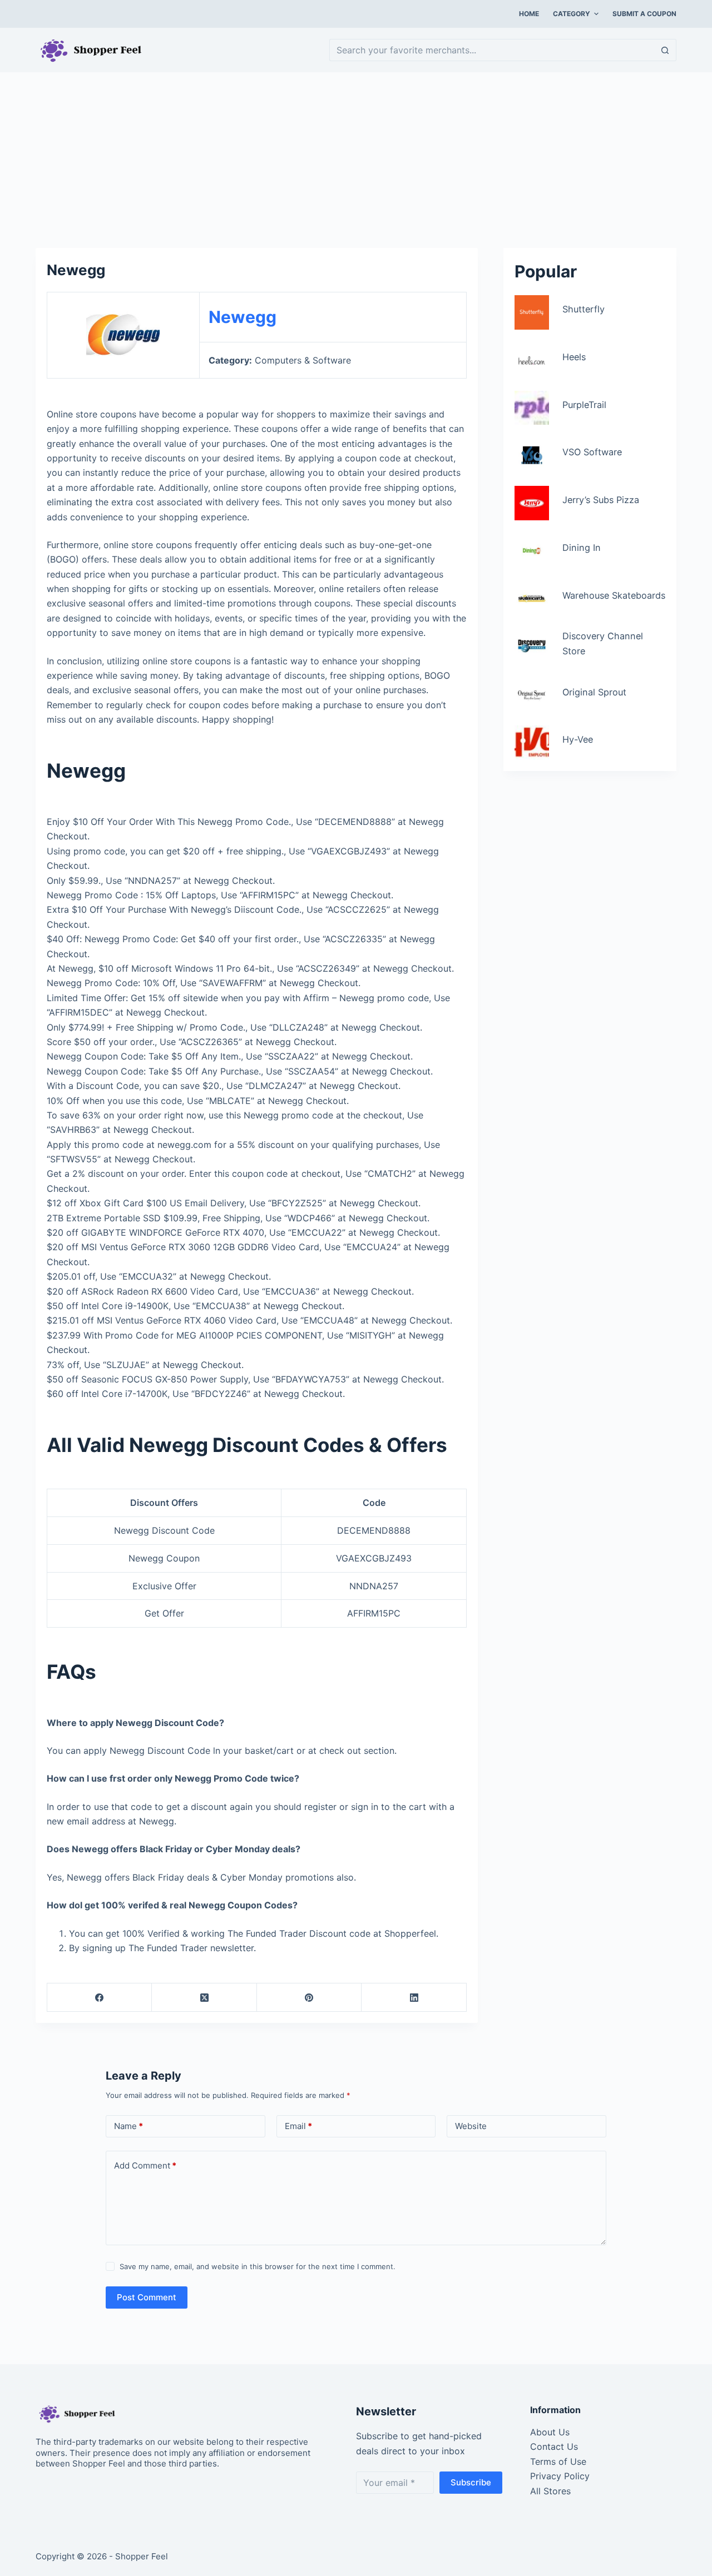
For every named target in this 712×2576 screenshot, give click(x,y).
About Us (550, 2432)
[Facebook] (100, 1998)
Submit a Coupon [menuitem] (644, 14)
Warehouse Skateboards (614, 595)
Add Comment (145, 2165)
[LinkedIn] (414, 1998)
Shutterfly (584, 309)
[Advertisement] (356, 155)
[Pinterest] (309, 1998)
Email (298, 2126)
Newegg (243, 317)
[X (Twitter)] (204, 1998)
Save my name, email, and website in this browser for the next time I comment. (258, 2266)
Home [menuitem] (529, 14)
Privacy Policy (560, 2476)
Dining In (582, 548)
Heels (574, 357)
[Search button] (665, 50)
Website (471, 2126)
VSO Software (592, 452)
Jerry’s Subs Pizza (601, 500)
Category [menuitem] (572, 14)
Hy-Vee (578, 739)
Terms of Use (558, 2461)
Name (128, 2126)
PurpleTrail (584, 405)
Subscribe (471, 2482)
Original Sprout (594, 692)
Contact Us (554, 2446)
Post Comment (147, 2297)
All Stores (550, 2491)
